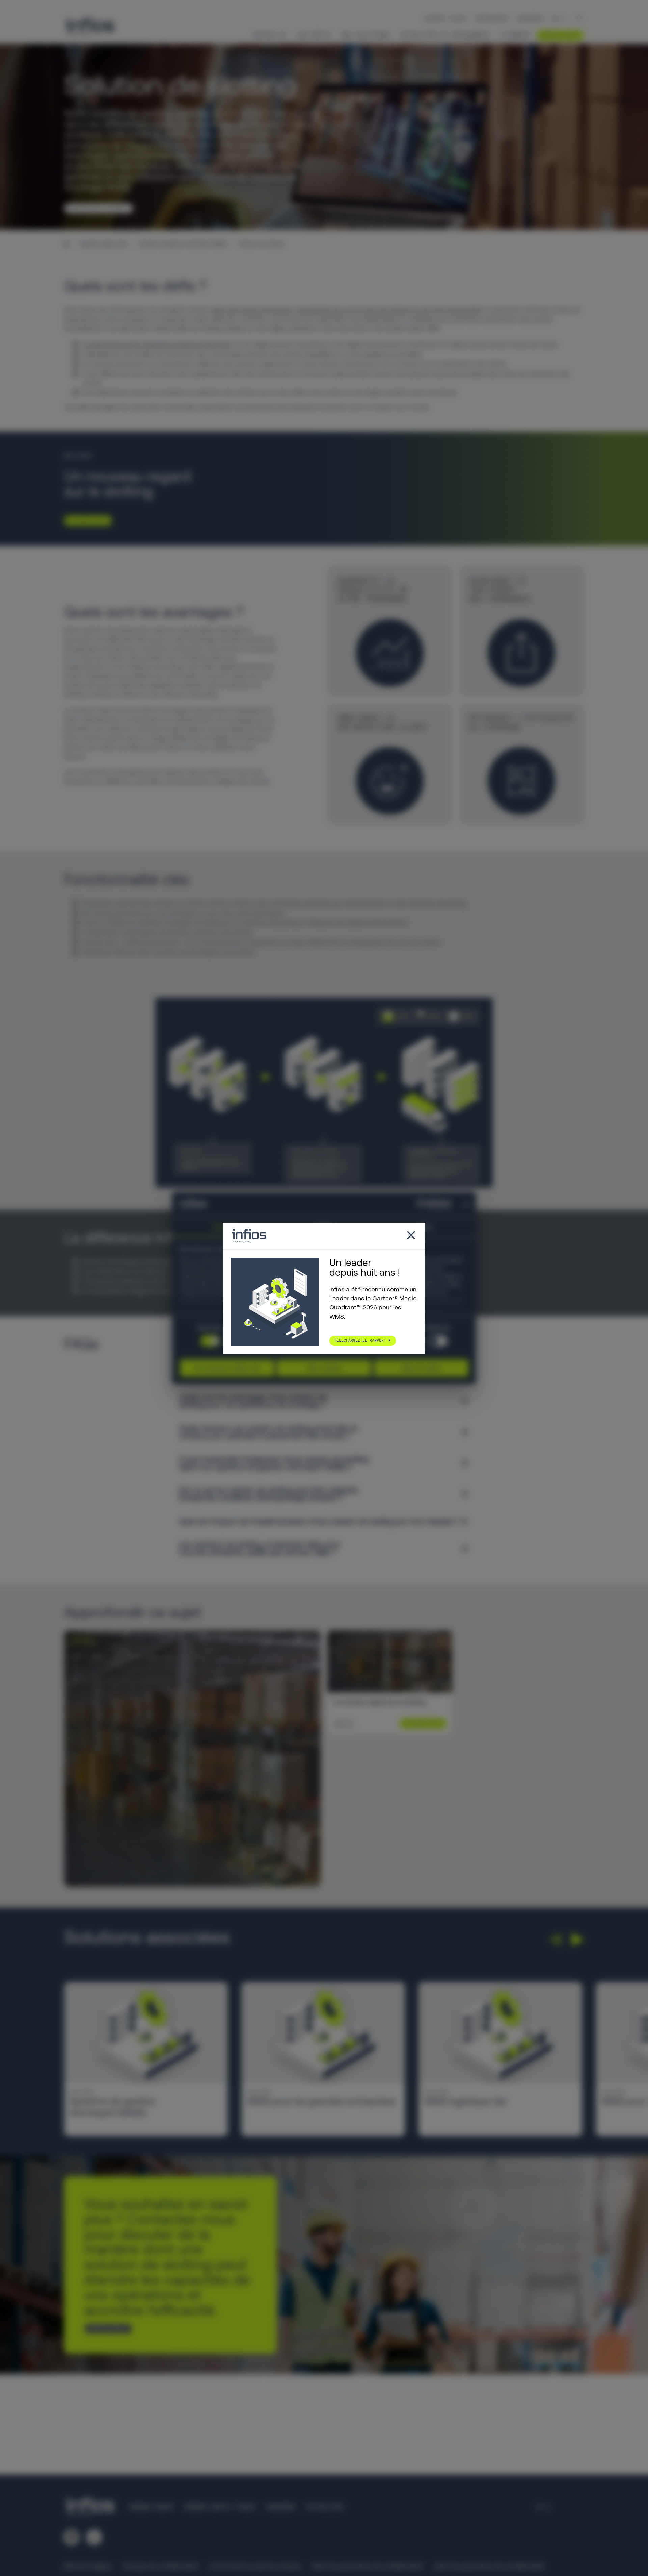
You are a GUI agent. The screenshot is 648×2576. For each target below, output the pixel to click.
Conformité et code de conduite (255, 2566)
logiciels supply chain (104, 244)
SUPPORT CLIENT (446, 19)
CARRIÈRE (280, 2507)
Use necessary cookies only (227, 1368)
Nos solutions (365, 35)
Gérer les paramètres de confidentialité (367, 2566)
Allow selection (324, 1368)
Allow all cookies (421, 1368)
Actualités (325, 2507)
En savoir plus (421, 1723)
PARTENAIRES (492, 19)
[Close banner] (466, 1204)
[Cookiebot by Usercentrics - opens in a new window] (422, 1204)
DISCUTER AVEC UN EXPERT (96, 208)
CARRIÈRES (530, 19)
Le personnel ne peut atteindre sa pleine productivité (156, 344)
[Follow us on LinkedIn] (72, 2537)
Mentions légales (88, 2566)
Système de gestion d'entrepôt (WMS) (183, 244)
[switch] (438, 1341)
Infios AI (269, 35)
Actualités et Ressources (445, 35)
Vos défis (314, 35)
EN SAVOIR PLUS (85, 520)
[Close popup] (411, 1236)
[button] (555, 1940)
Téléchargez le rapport (360, 1340)
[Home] (66, 244)
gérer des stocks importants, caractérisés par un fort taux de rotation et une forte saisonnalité (346, 310)
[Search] (579, 19)
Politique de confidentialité (160, 2566)
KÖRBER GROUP (151, 2507)
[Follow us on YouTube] (94, 2537)
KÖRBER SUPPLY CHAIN (220, 2507)
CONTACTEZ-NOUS (106, 2328)
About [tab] (425, 1227)
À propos (515, 35)
